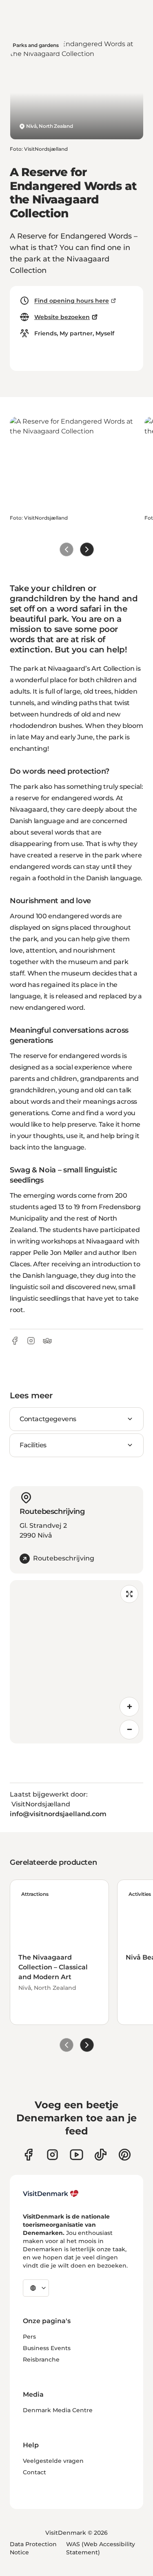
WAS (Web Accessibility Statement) (101, 2548)
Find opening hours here (72, 301)
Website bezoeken (62, 317)
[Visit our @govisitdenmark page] (101, 2155)
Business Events (47, 2348)
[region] (76, 1662)
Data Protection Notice (33, 2548)
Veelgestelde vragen (53, 2461)
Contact (34, 2472)
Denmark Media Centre (58, 2410)
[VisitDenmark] (51, 2194)
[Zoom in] (129, 1707)
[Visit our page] (52, 2155)
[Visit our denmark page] (28, 2155)
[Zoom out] (129, 1730)
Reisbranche (41, 2359)
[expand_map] (129, 1594)
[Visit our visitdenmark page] (76, 2155)
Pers (29, 2337)
